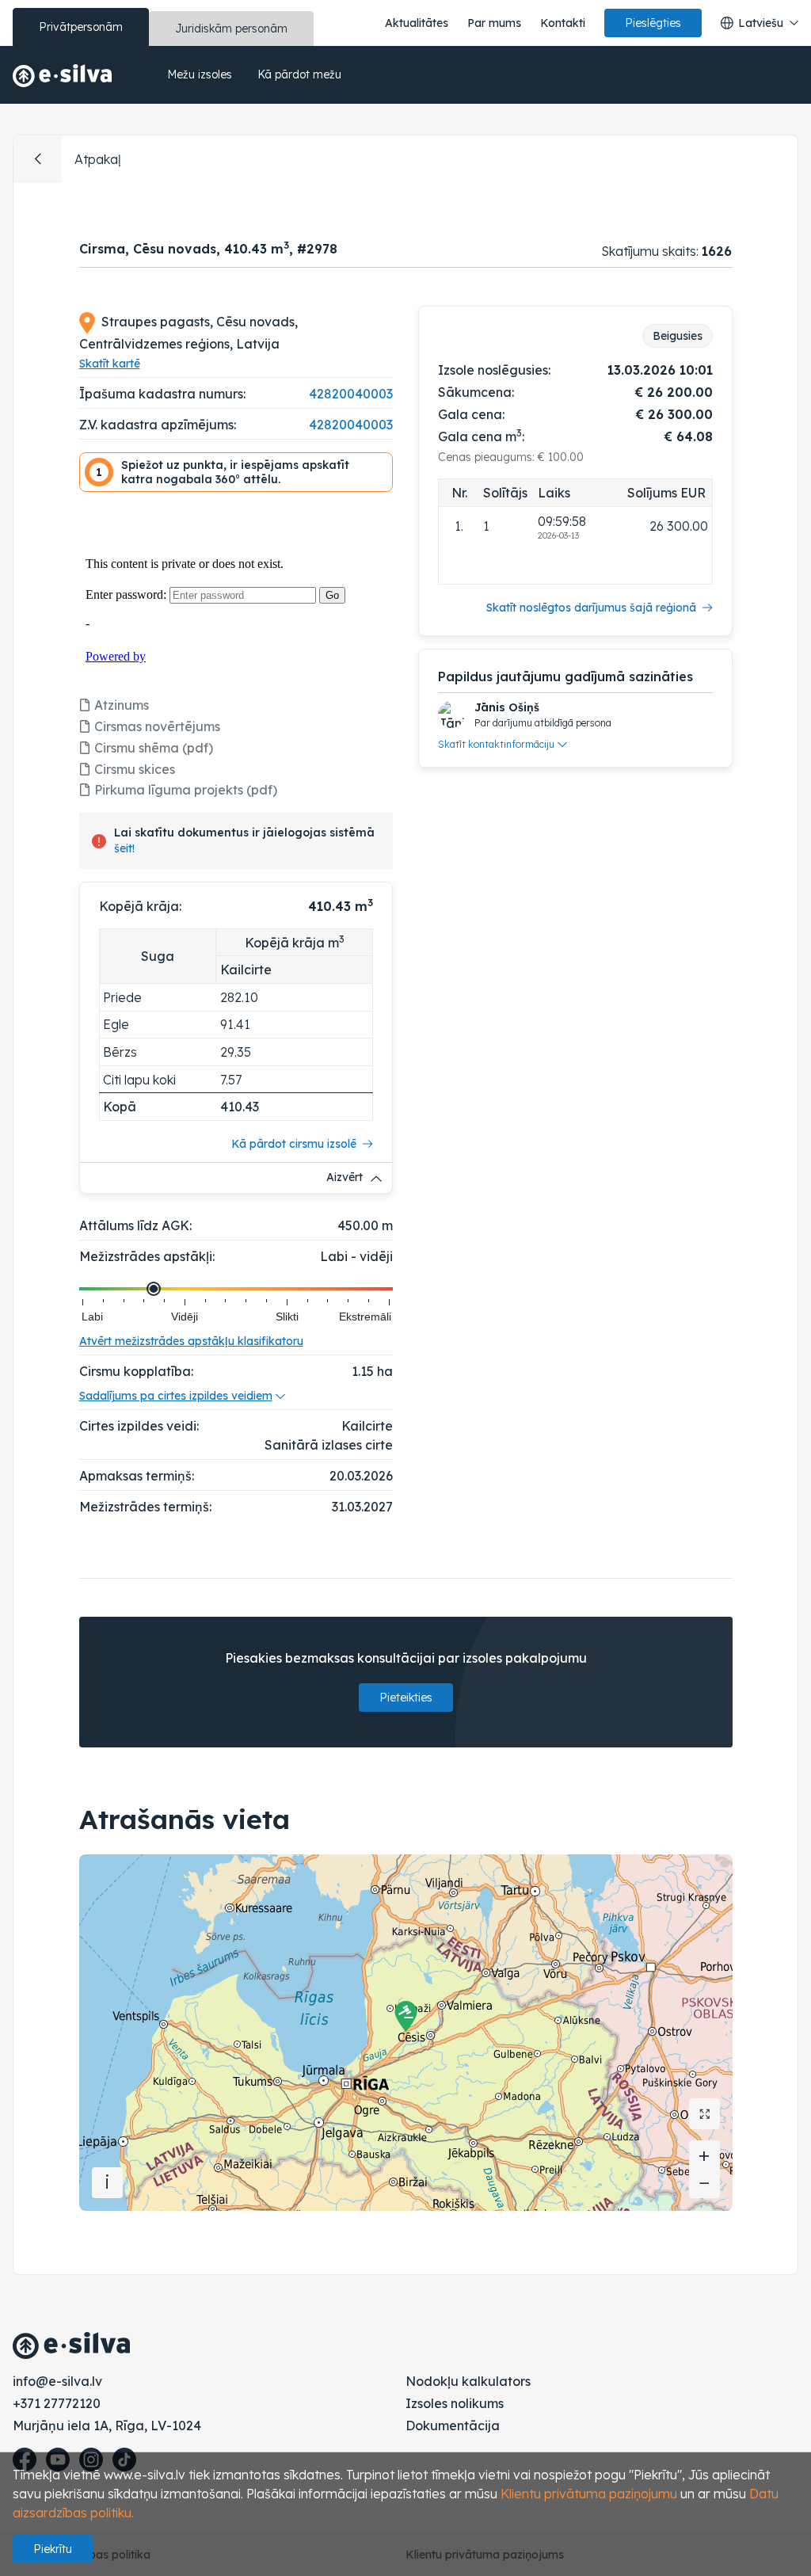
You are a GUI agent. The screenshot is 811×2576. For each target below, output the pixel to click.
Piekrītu (53, 2549)
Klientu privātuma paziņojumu (589, 2494)
